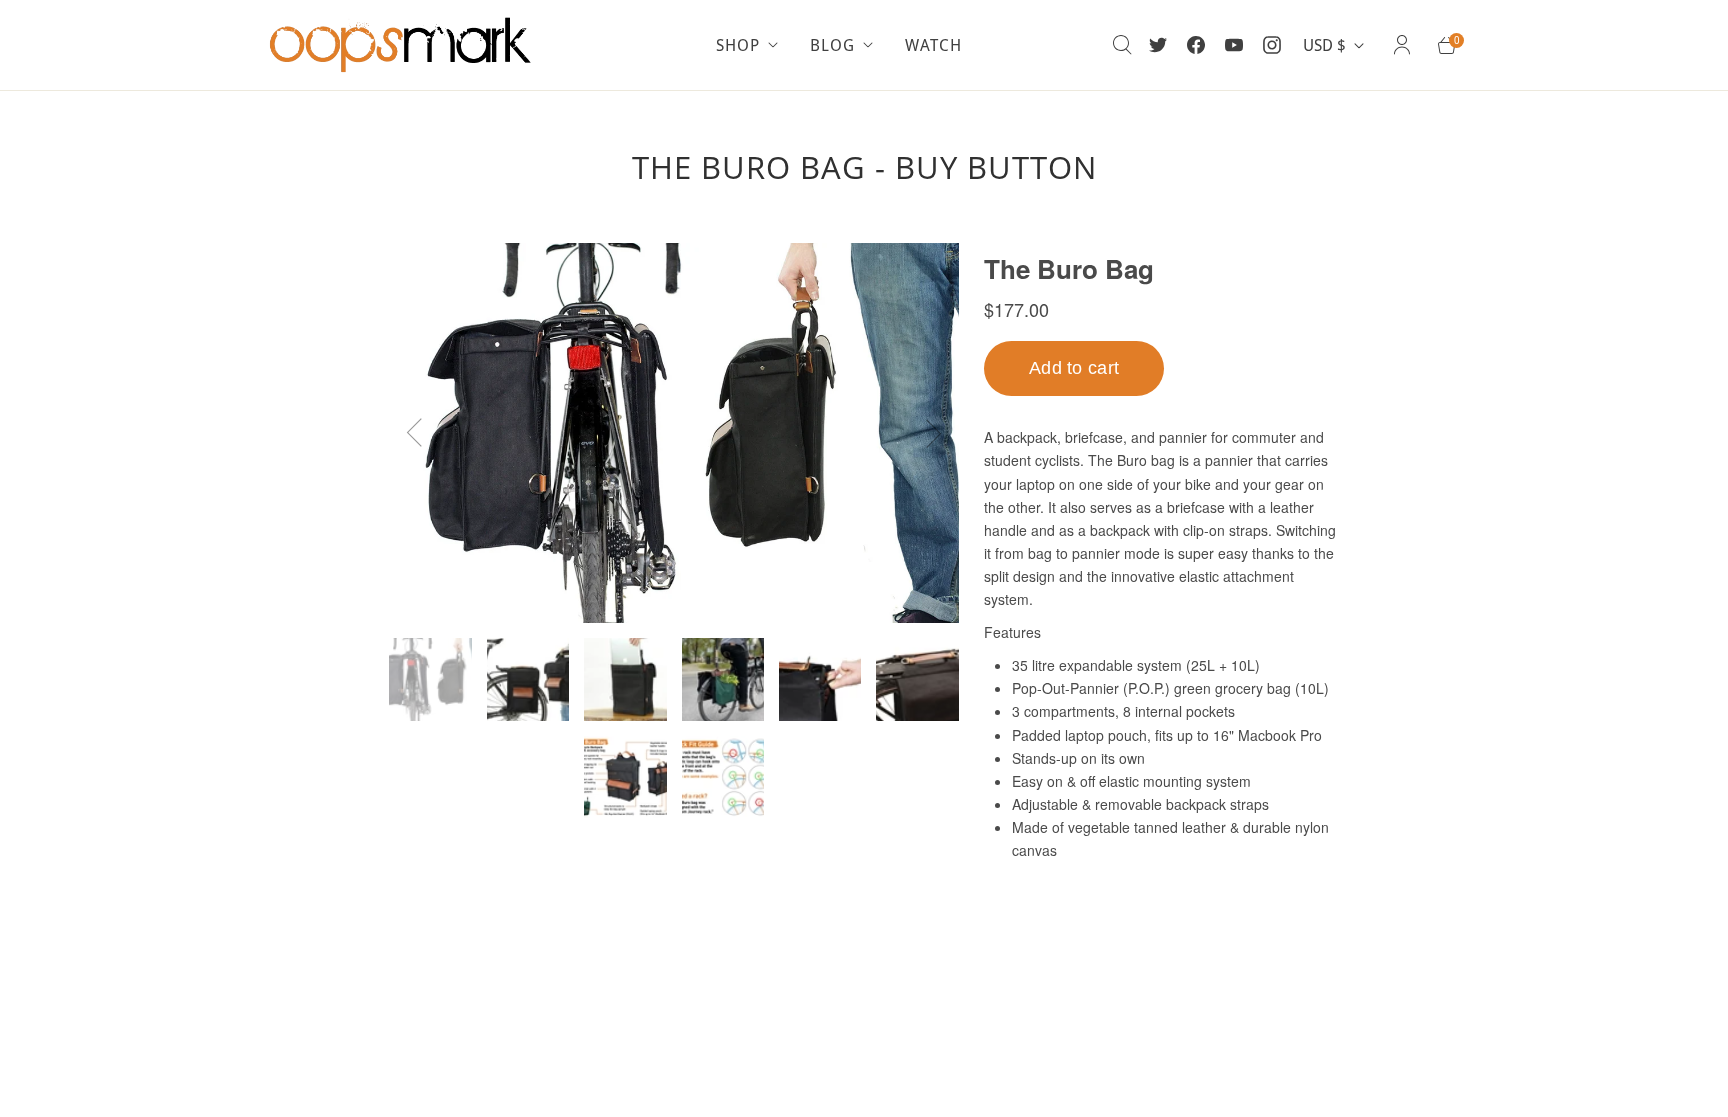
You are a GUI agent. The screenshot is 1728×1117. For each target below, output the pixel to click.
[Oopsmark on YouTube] (1234, 45)
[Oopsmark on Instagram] (1272, 45)
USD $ (1324, 45)
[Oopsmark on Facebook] (1196, 45)
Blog (832, 45)
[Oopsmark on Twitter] (1158, 45)
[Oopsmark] (404, 45)
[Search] (1122, 45)
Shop (738, 45)
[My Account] (1402, 45)
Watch (933, 45)
